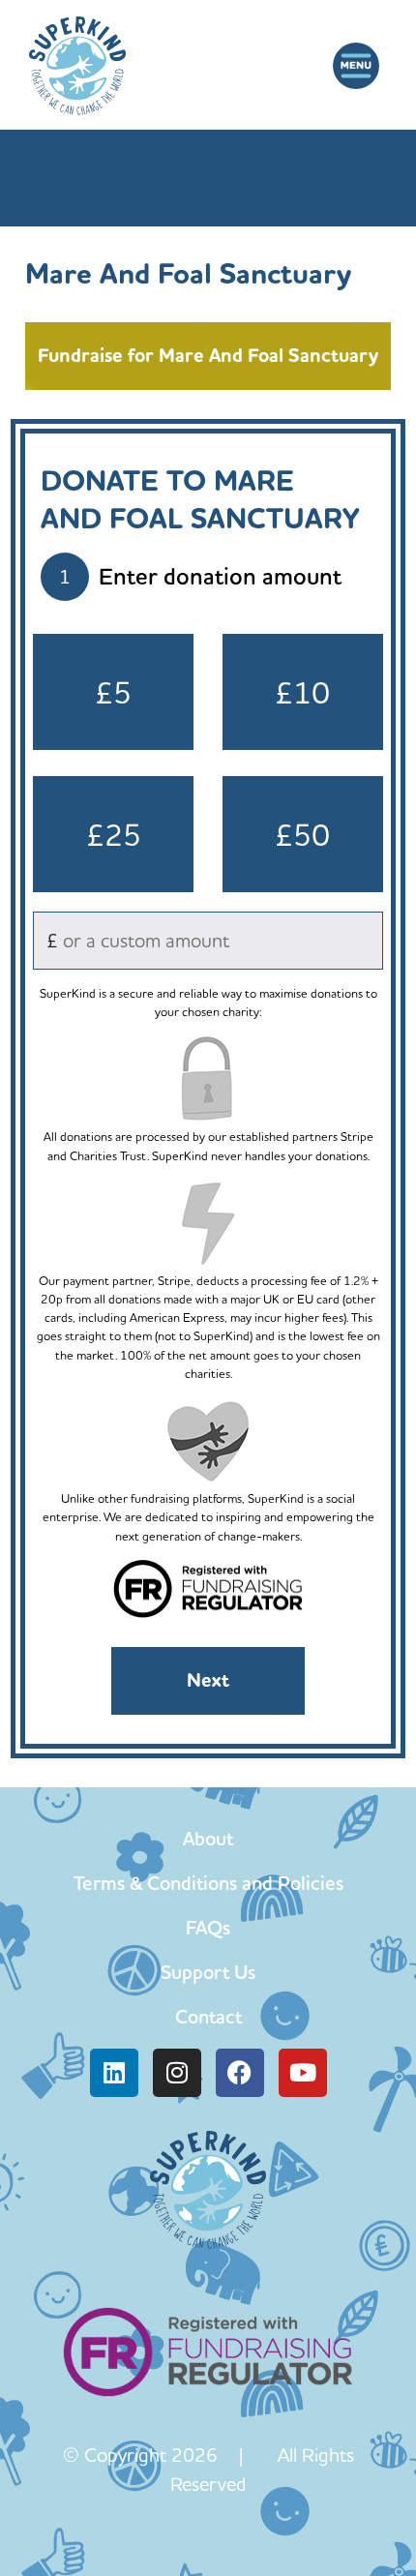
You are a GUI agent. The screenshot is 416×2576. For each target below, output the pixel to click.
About (208, 1839)
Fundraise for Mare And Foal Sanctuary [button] (208, 356)
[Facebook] (240, 2073)
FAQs (208, 1928)
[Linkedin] (114, 2073)
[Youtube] (303, 2073)
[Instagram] (177, 2073)
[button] (356, 66)
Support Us (208, 1972)
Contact (208, 2017)
